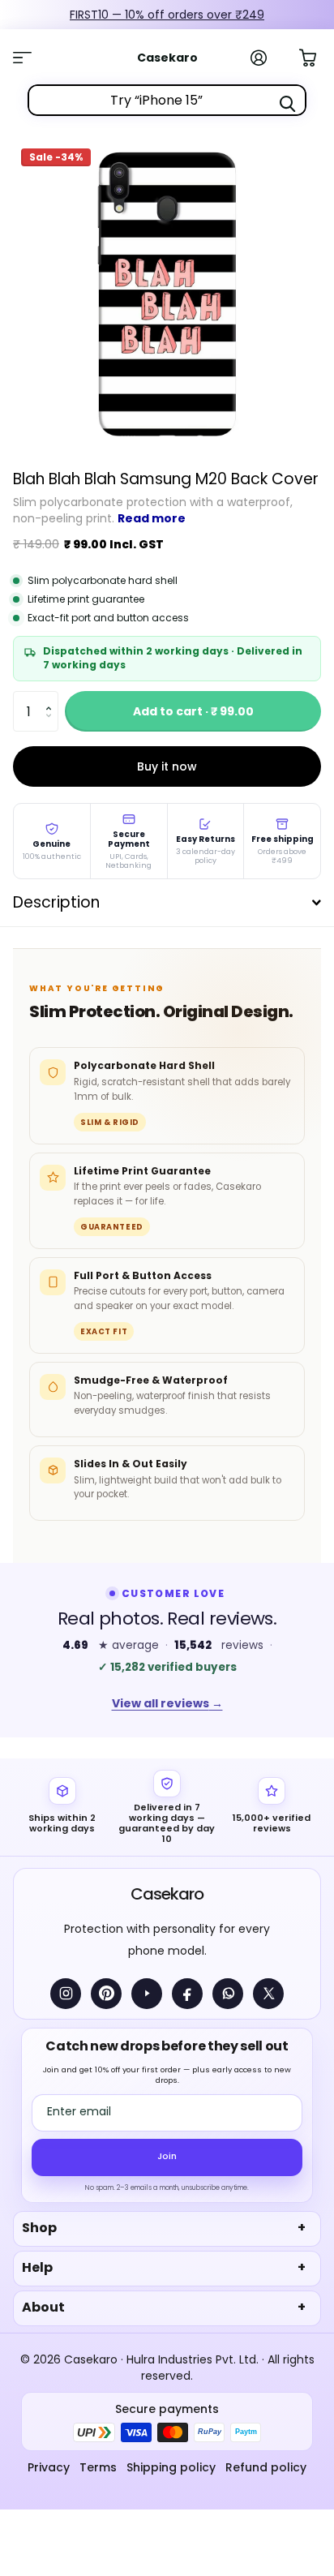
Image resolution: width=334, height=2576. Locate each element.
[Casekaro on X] (268, 1994)
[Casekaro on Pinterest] (106, 1994)
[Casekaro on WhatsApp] (228, 1994)
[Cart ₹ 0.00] (316, 56)
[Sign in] (268, 58)
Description (56, 902)
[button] (52, 697)
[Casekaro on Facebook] (187, 1994)
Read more (152, 518)
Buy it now (167, 766)
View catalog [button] (31, 58)
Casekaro (167, 1894)
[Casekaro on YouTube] (147, 1994)
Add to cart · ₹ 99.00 (193, 711)
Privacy (49, 2467)
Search (287, 104)
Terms (98, 2467)
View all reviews (167, 1703)
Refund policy (266, 2467)
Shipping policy (171, 2467)
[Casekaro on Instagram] (66, 1994)
